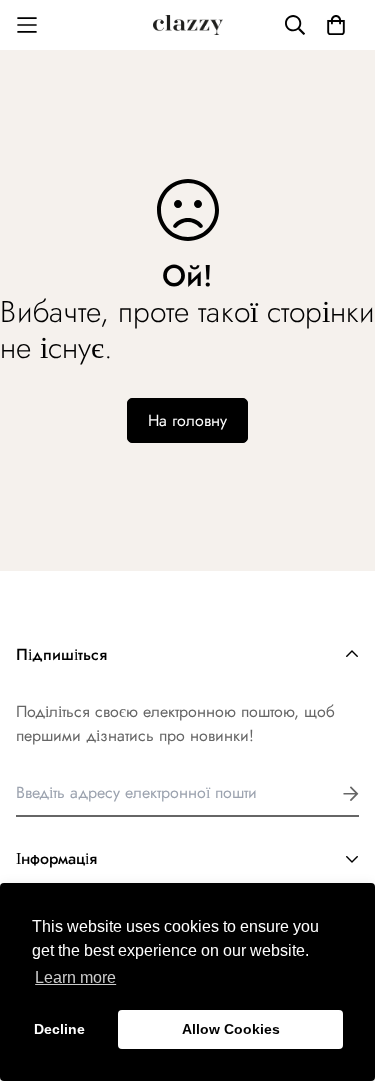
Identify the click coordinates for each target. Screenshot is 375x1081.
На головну (187, 420)
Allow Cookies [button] (231, 1029)
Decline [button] (59, 1029)
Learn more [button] (75, 977)
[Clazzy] (188, 25)
